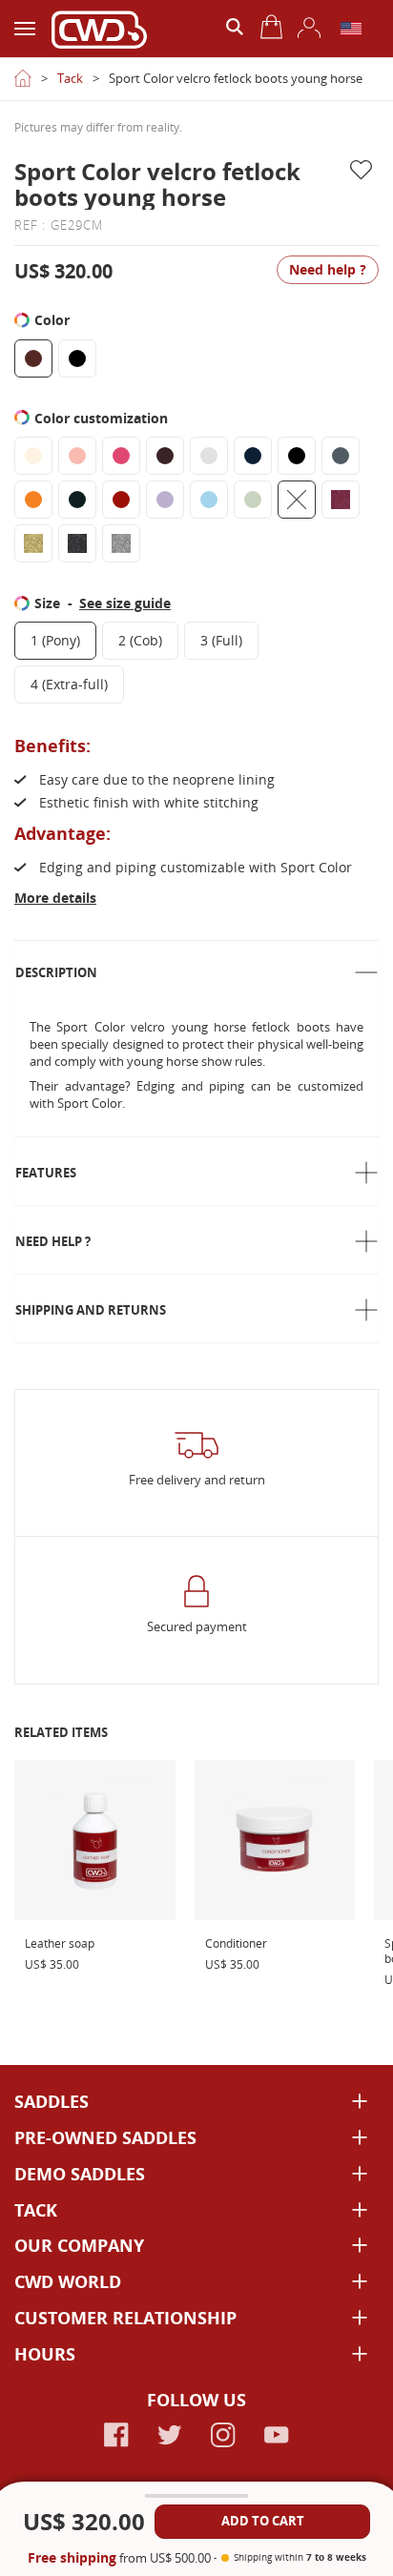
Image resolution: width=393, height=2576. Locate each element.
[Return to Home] (23, 78)
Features (46, 1173)
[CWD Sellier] (99, 29)
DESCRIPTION (56, 972)
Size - (103, 603)
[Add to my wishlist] (364, 170)
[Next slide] (366, 101)
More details (55, 898)
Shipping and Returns (91, 1310)
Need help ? (53, 1241)
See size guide (125, 603)
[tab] (196, 973)
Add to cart (263, 2521)
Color (54, 320)
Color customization (103, 418)
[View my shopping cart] (271, 27)
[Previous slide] (27, 101)
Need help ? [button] (328, 269)
